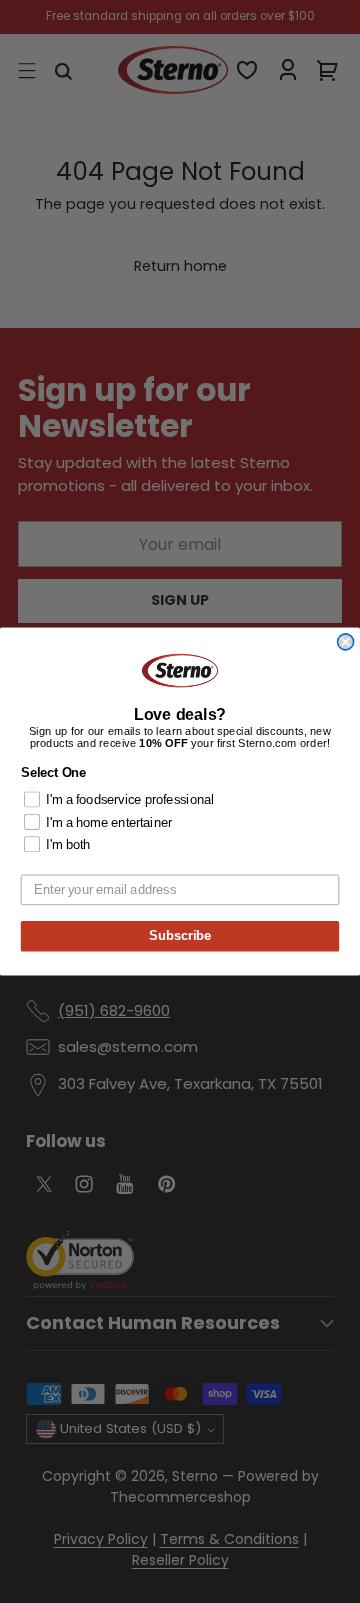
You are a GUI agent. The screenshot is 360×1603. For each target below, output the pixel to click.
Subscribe (180, 936)
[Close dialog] (346, 642)
